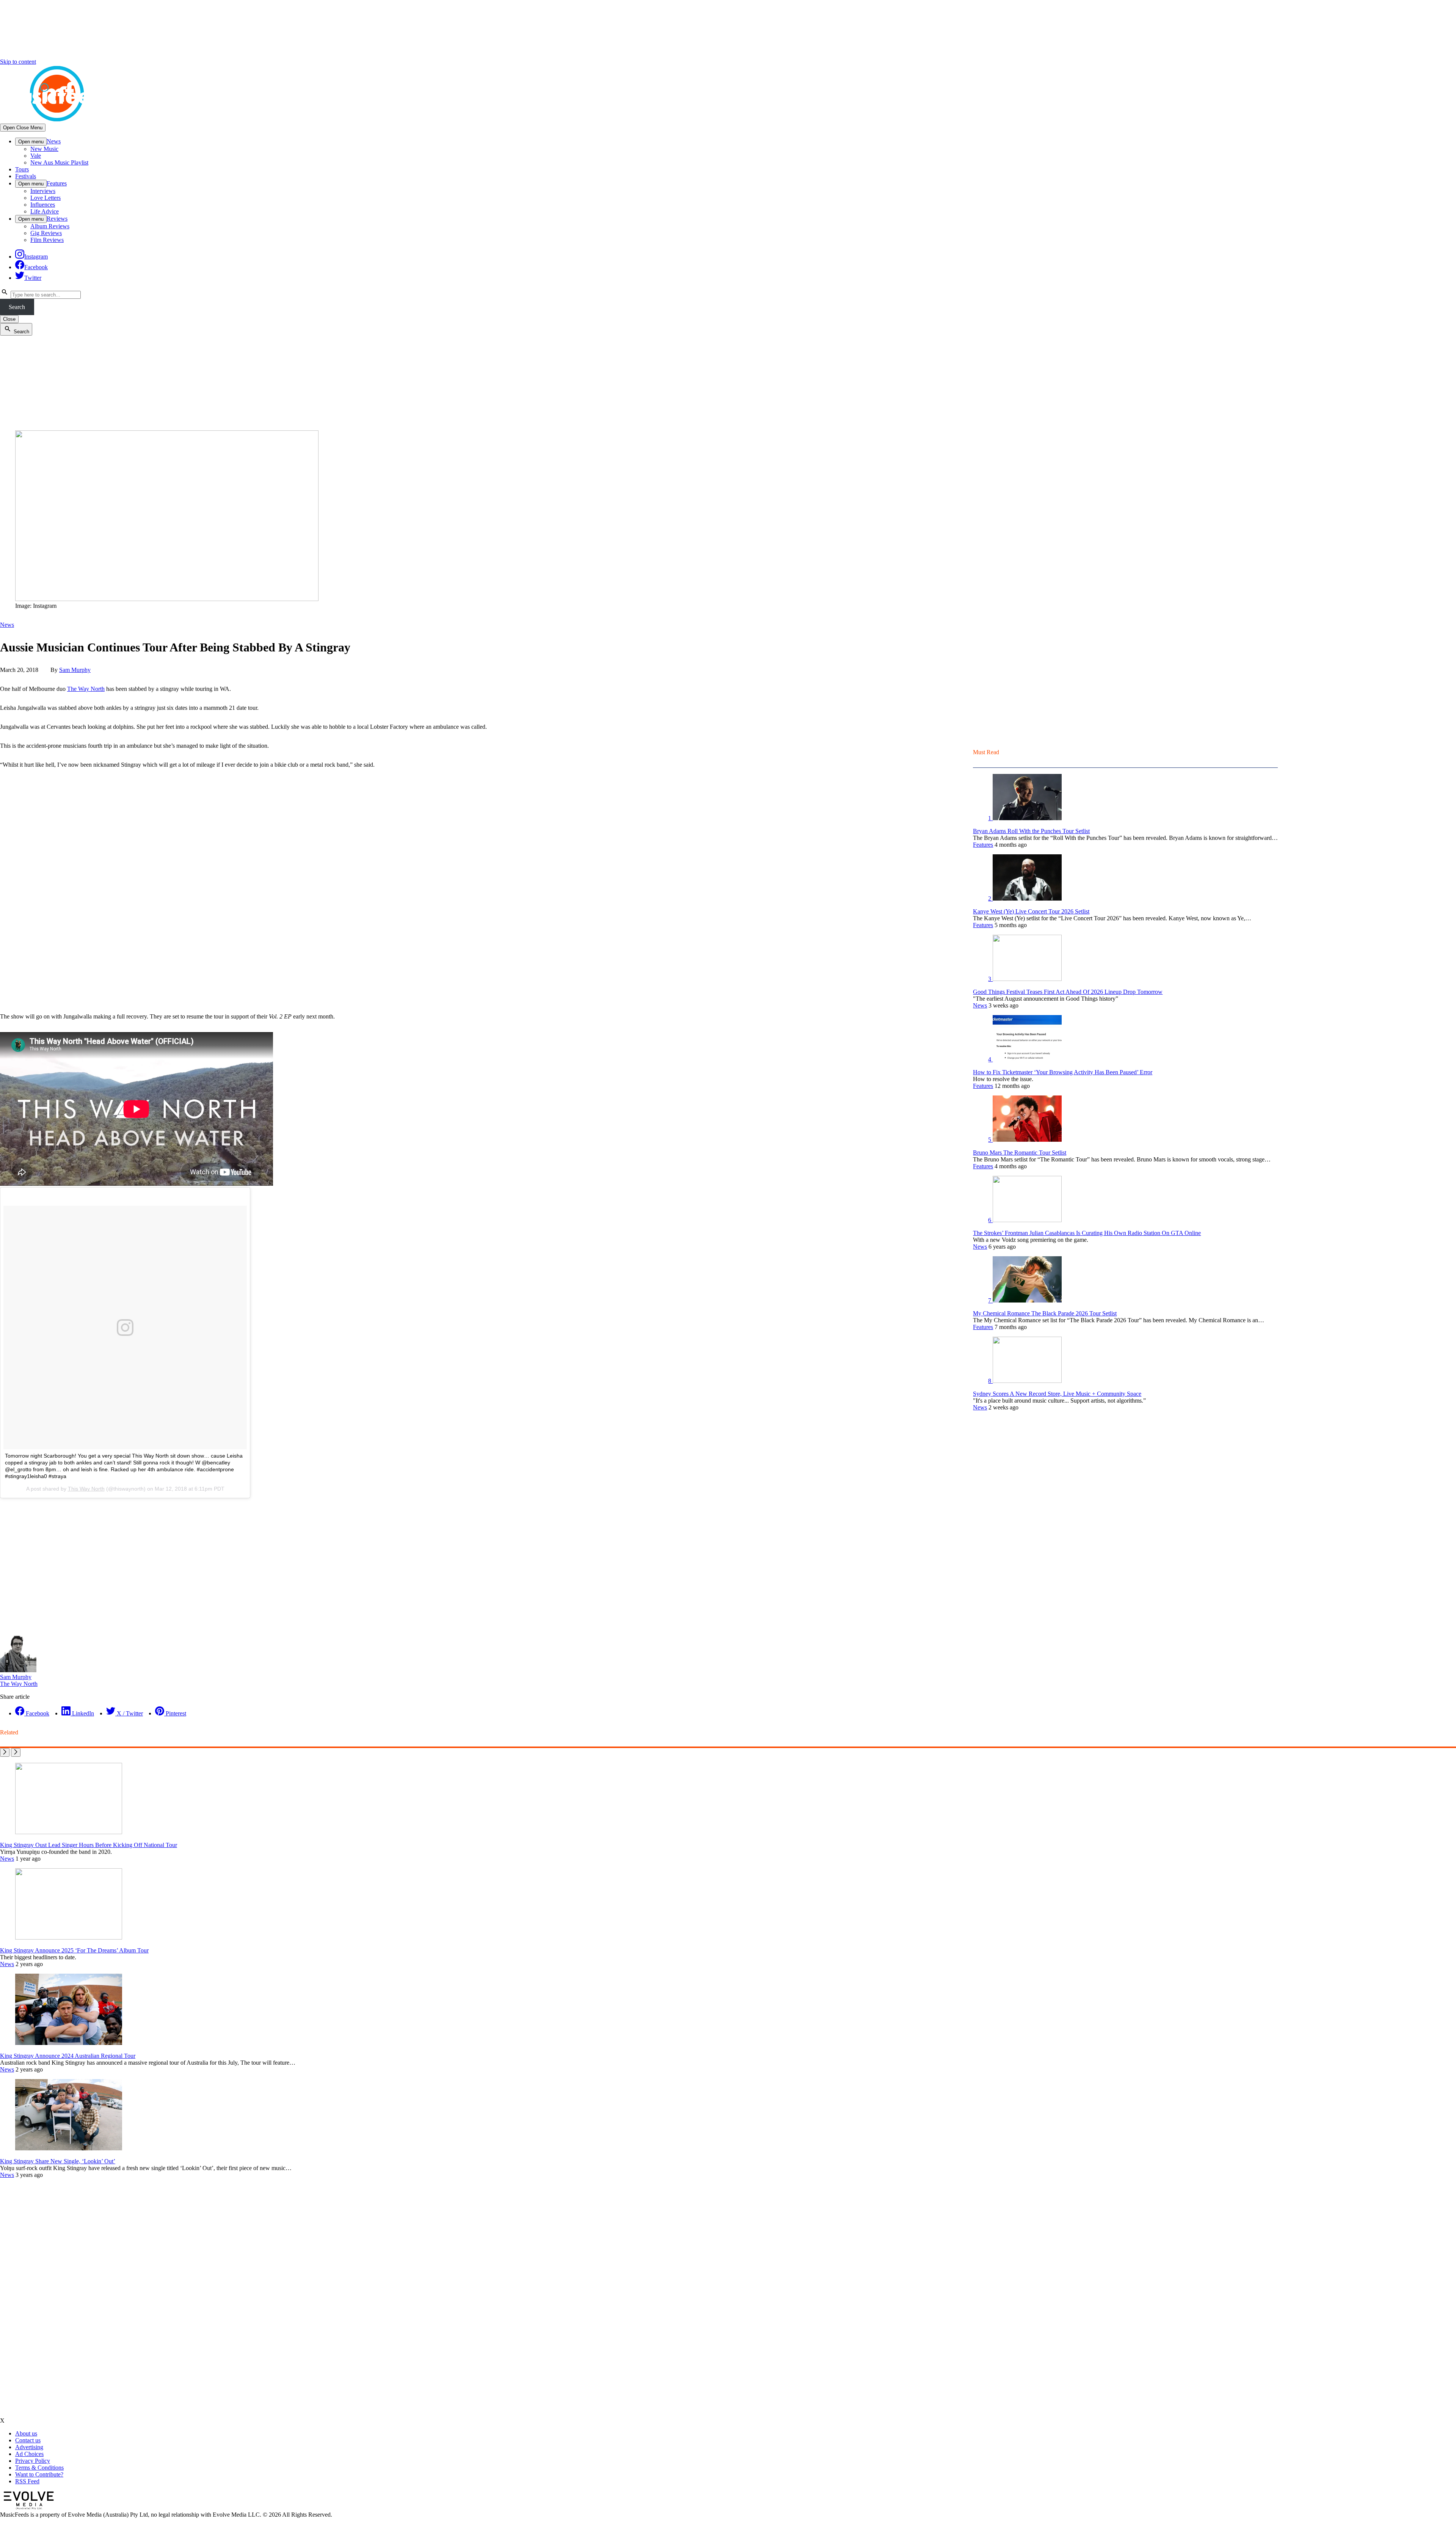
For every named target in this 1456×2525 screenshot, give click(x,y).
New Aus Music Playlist (59, 162)
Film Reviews (47, 240)
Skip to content (18, 62)
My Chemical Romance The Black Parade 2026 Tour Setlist (1045, 1313)
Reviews (57, 219)
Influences (43, 205)
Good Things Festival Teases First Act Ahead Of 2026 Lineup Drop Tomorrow (1068, 992)
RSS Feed (27, 2481)
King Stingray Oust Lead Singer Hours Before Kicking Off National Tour (89, 1845)
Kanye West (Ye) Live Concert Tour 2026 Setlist (1031, 911)
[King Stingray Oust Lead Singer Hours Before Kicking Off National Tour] (69, 1832)
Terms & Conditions (39, 2468)
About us (26, 2433)
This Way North (86, 1489)
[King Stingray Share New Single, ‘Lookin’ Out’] (69, 2148)
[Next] (16, 1752)
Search (17, 307)
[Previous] (5, 1752)
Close (9, 319)
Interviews (43, 191)
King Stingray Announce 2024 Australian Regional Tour (68, 2056)
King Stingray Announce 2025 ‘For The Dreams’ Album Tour (74, 1950)
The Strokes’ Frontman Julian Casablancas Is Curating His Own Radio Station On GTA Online (1087, 1233)
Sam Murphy (75, 670)
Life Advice (45, 211)
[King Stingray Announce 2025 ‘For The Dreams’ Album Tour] (69, 1937)
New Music (44, 149)
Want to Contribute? (39, 2474)
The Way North (86, 689)
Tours (22, 169)
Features (57, 183)
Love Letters (45, 198)
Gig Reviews (46, 233)
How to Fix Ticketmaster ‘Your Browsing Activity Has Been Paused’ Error (1063, 1072)
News (54, 141)
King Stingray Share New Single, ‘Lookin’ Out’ (58, 2161)
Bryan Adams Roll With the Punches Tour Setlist (1031, 831)
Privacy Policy (33, 2461)
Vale (36, 156)
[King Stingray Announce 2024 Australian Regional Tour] (69, 2043)
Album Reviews (50, 226)
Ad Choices (29, 2454)
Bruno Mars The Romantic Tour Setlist (1020, 1153)
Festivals (26, 176)
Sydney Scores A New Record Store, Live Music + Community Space (1057, 1394)
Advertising (29, 2447)
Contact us (28, 2440)
